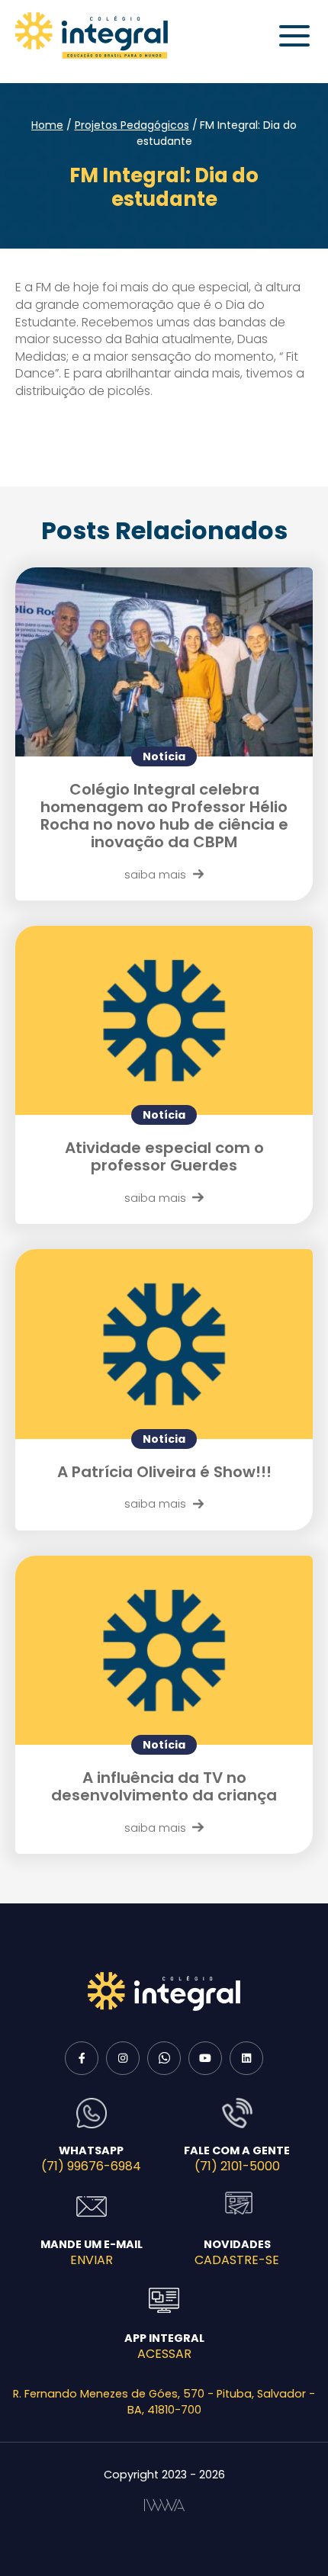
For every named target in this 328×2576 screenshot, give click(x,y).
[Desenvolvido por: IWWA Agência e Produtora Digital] (164, 2505)
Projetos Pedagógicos (132, 125)
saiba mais (155, 874)
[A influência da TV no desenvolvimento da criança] (164, 1650)
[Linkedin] (246, 2058)
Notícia (164, 756)
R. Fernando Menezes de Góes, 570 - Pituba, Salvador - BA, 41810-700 (164, 2402)
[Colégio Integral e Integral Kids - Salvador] (92, 35)
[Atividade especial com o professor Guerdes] (164, 1020)
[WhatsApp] (164, 2058)
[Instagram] (123, 2058)
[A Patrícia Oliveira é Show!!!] (164, 1344)
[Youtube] (205, 2058)
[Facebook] (82, 2058)
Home (47, 125)
